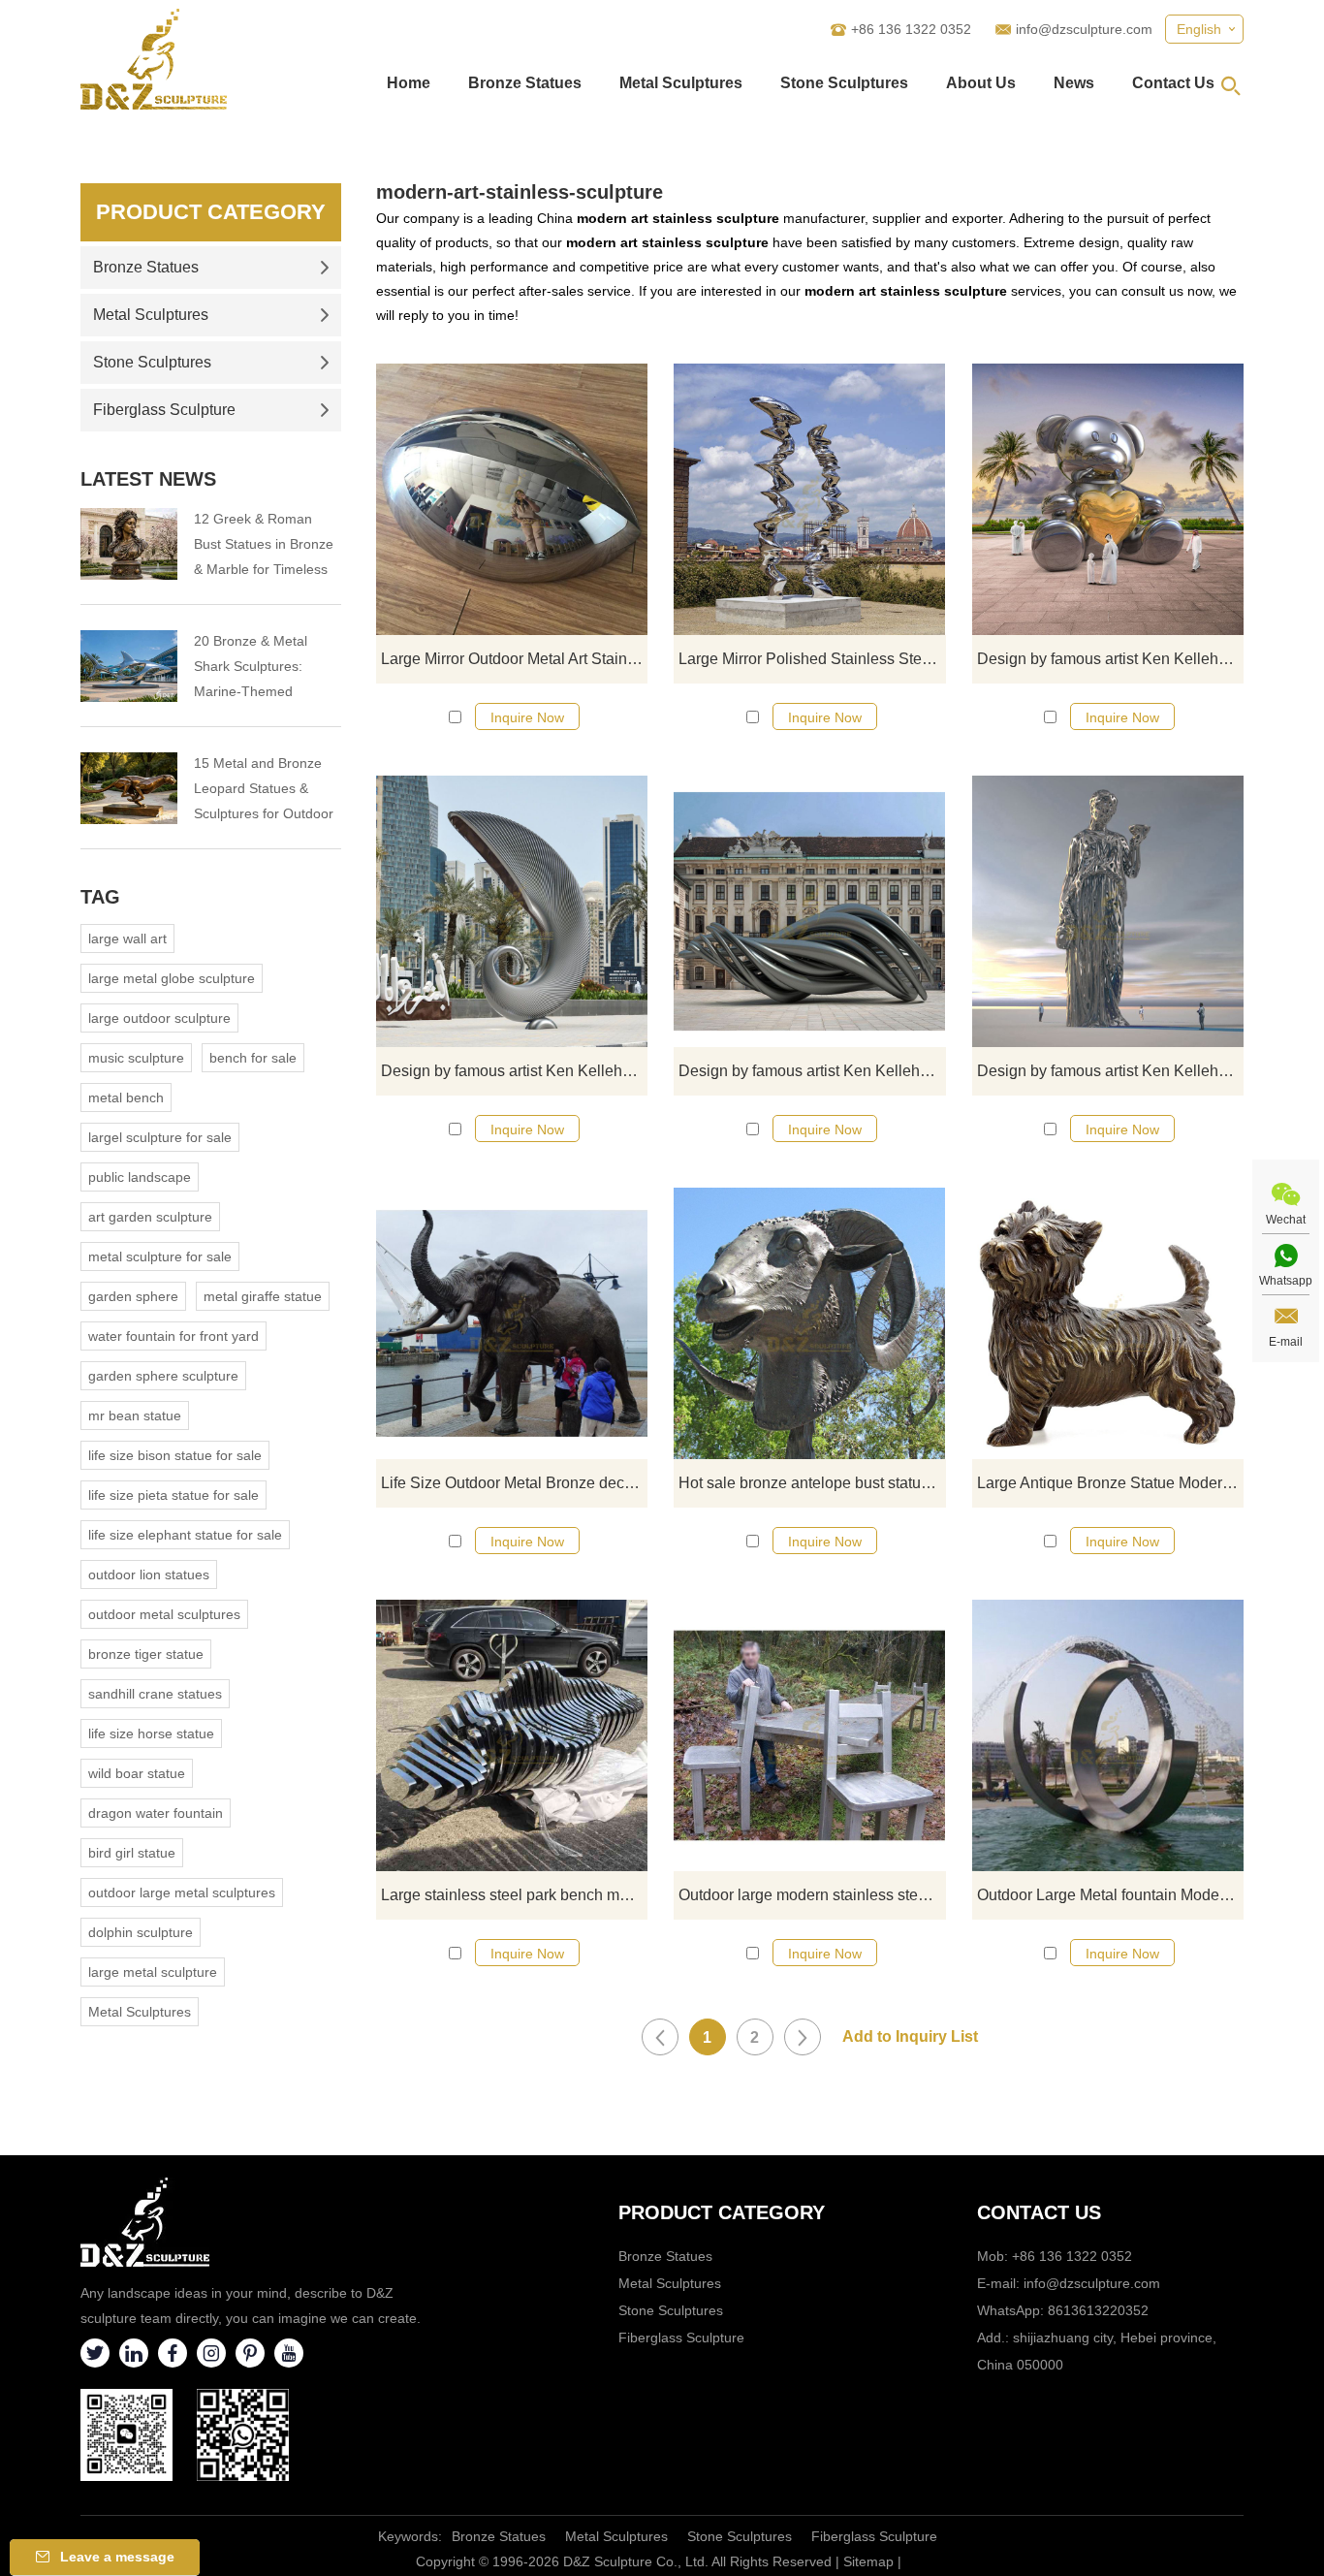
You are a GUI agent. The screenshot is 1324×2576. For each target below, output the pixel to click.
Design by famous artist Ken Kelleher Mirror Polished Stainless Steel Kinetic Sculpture (812, 1071)
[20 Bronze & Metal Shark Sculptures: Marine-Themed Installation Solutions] (129, 666)
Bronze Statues (525, 83)
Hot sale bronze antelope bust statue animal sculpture (812, 1483)
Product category (722, 2212)
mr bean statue (135, 1415)
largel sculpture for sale (160, 1137)
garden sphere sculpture (163, 1376)
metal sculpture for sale (160, 1256)
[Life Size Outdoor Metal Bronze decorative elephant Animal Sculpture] (512, 1323)
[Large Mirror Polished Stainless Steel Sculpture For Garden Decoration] (809, 499)
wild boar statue (137, 1773)
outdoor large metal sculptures (182, 1892)
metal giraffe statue (263, 1296)
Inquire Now (527, 717)
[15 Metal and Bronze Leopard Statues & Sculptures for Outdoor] (129, 788)
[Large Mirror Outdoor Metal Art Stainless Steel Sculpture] (512, 499)
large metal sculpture (153, 1972)
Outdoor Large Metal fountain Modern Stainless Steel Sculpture (1110, 1895)
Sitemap (868, 2561)
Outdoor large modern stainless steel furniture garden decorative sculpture (812, 1895)
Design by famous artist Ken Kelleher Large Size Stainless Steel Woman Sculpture (1110, 1071)
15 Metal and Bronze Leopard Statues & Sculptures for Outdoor (264, 788)
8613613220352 (1098, 2310)
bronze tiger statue (146, 1654)
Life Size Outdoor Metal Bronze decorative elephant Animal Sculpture (514, 1483)
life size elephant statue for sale (185, 1535)
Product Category (211, 212)
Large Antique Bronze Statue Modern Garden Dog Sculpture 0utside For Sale (1110, 1483)
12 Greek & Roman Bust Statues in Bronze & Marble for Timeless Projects (264, 546)
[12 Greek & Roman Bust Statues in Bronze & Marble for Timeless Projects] (129, 544)
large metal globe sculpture (172, 978)
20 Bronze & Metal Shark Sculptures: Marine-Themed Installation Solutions (257, 668)
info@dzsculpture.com (1084, 29)
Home (409, 83)
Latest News (148, 479)
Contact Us (1173, 83)
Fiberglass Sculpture (164, 410)
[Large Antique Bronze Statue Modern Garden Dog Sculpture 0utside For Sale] (1108, 1323)
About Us (981, 83)
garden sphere (133, 1296)
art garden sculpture (150, 1217)
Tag (100, 897)
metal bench (126, 1097)
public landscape (140, 1177)
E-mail (1286, 1342)
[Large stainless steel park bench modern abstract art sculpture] (512, 1735)
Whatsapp (1286, 1281)
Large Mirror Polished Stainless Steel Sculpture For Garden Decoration (812, 659)
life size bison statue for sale (175, 1455)
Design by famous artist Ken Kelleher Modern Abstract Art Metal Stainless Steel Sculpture (514, 1071)
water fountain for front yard (173, 1336)
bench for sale (253, 1058)
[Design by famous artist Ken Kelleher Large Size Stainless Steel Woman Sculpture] (1108, 911)
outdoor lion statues (149, 1574)
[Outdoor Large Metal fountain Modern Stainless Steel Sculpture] (1108, 1735)
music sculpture (136, 1058)
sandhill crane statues (155, 1694)
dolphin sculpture (141, 1932)
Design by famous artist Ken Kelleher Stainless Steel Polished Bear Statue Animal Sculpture (1110, 659)
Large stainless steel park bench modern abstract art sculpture (514, 1895)
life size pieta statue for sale (173, 1495)
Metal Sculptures (681, 83)
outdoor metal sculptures (164, 1614)
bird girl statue (132, 1853)
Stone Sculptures (844, 83)
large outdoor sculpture (159, 1018)
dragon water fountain (156, 1813)
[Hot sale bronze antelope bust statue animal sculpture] (809, 1323)
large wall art (127, 938)
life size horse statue (151, 1733)
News (1074, 83)
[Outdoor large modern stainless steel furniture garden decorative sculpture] (809, 1735)
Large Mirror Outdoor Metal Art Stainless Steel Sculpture (514, 659)
